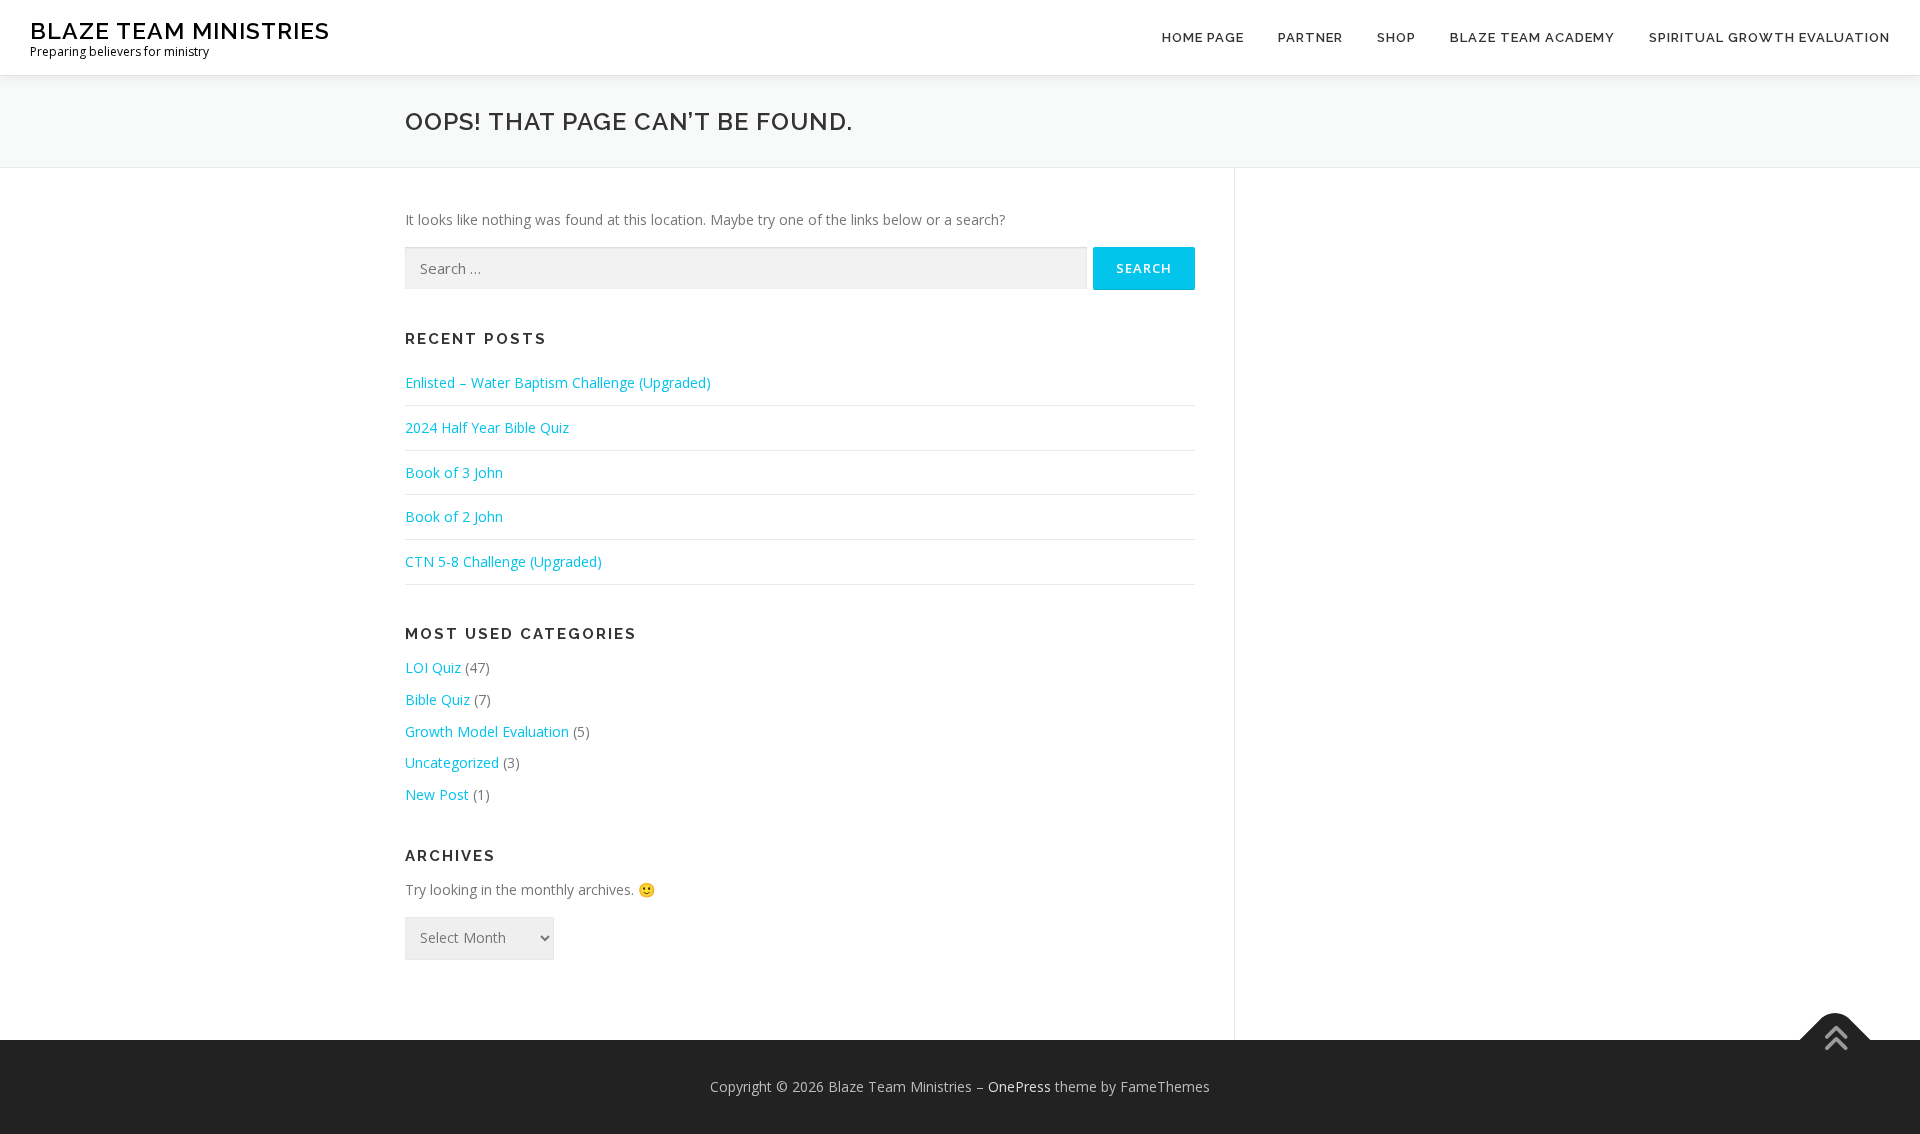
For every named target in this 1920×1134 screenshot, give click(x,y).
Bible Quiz (437, 699)
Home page (1203, 37)
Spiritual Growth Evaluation (1769, 37)
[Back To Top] (1835, 1039)
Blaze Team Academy (1532, 37)
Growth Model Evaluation (487, 731)
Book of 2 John (454, 516)
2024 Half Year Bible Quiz (487, 427)
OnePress (1019, 1086)
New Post (437, 794)
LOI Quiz (433, 667)
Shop (1396, 37)
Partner (1310, 37)
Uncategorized (452, 762)
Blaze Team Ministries (180, 30)
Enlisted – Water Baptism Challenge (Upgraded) (558, 382)
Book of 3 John (454, 472)
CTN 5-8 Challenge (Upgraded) (503, 561)
